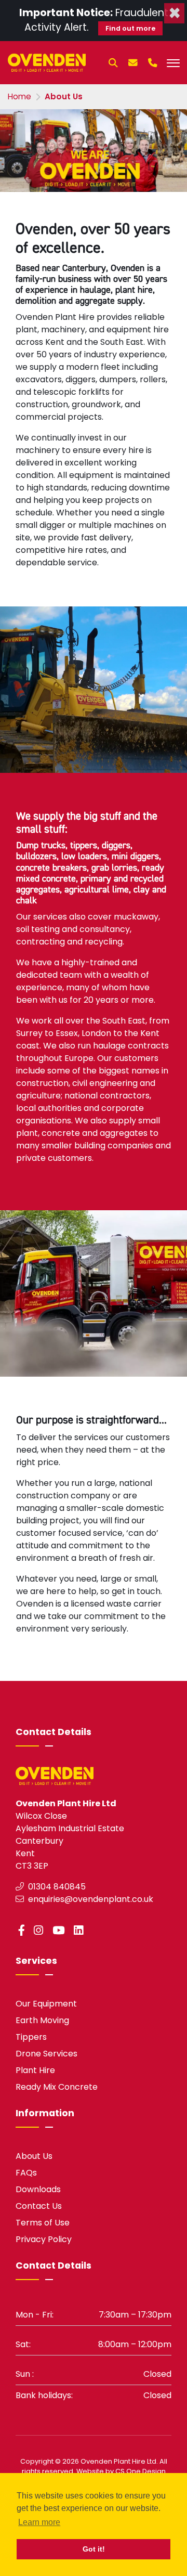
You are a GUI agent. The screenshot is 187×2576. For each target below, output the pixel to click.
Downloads (38, 2189)
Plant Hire (35, 2070)
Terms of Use (43, 2223)
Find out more (130, 28)
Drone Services (46, 2054)
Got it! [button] (94, 2549)
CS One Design (141, 2471)
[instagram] (41, 1930)
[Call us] (153, 67)
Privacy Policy (44, 2239)
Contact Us (39, 2206)
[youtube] (61, 1930)
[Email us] (133, 67)
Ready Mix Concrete (57, 2087)
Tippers (31, 2037)
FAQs (26, 2173)
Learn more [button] (39, 2522)
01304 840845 (56, 1887)
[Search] (113, 67)
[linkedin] (81, 1930)
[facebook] (24, 1930)
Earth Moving (42, 2020)
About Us (34, 2156)
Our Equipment (46, 2004)
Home (19, 96)
